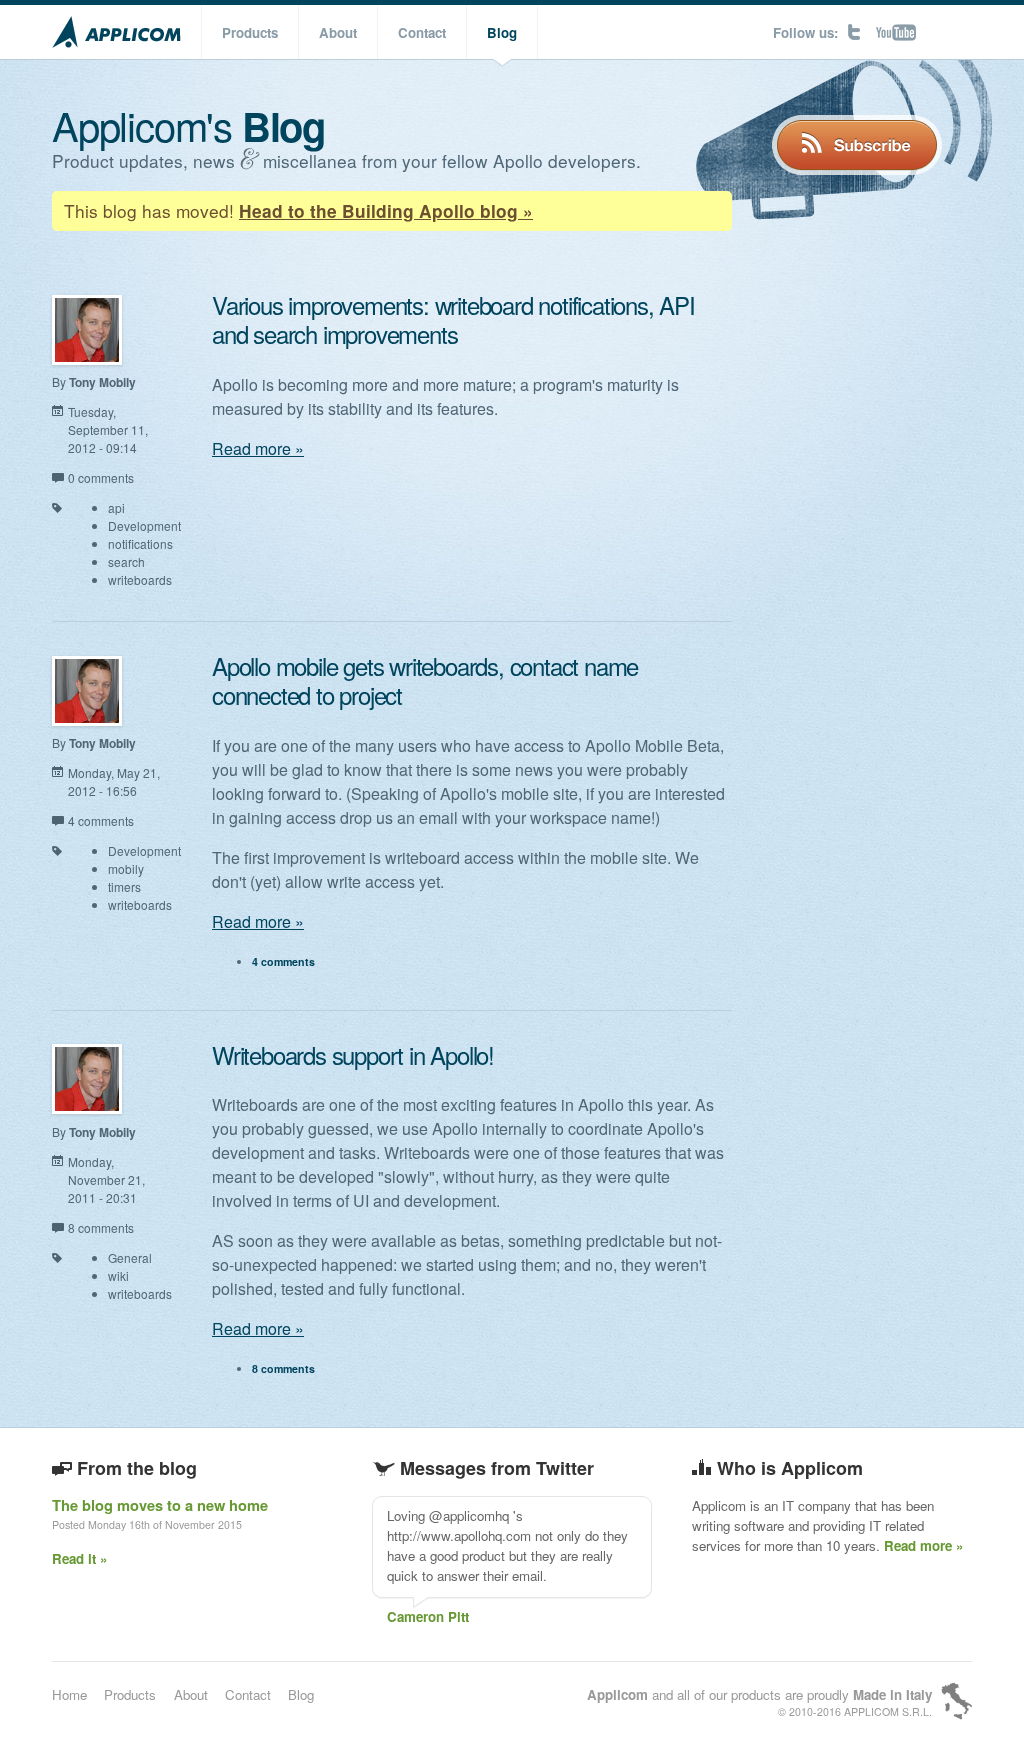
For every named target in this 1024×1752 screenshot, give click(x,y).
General (130, 1257)
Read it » (79, 1558)
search (126, 561)
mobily (126, 868)
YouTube (896, 32)
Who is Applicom (790, 1468)
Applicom (116, 32)
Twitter (854, 32)
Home (69, 1694)
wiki (118, 1275)
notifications (140, 543)
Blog (502, 32)
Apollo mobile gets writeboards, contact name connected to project (425, 680)
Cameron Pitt (428, 1616)
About (338, 32)
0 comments (101, 477)
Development (144, 525)
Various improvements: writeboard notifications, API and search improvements (453, 319)
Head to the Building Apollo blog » (386, 211)
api (116, 507)
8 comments (101, 1227)
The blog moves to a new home (160, 1505)
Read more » (258, 448)
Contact (422, 32)
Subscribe (857, 145)
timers (124, 886)
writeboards (140, 579)
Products (250, 32)
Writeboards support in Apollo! (353, 1054)
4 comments (101, 820)
